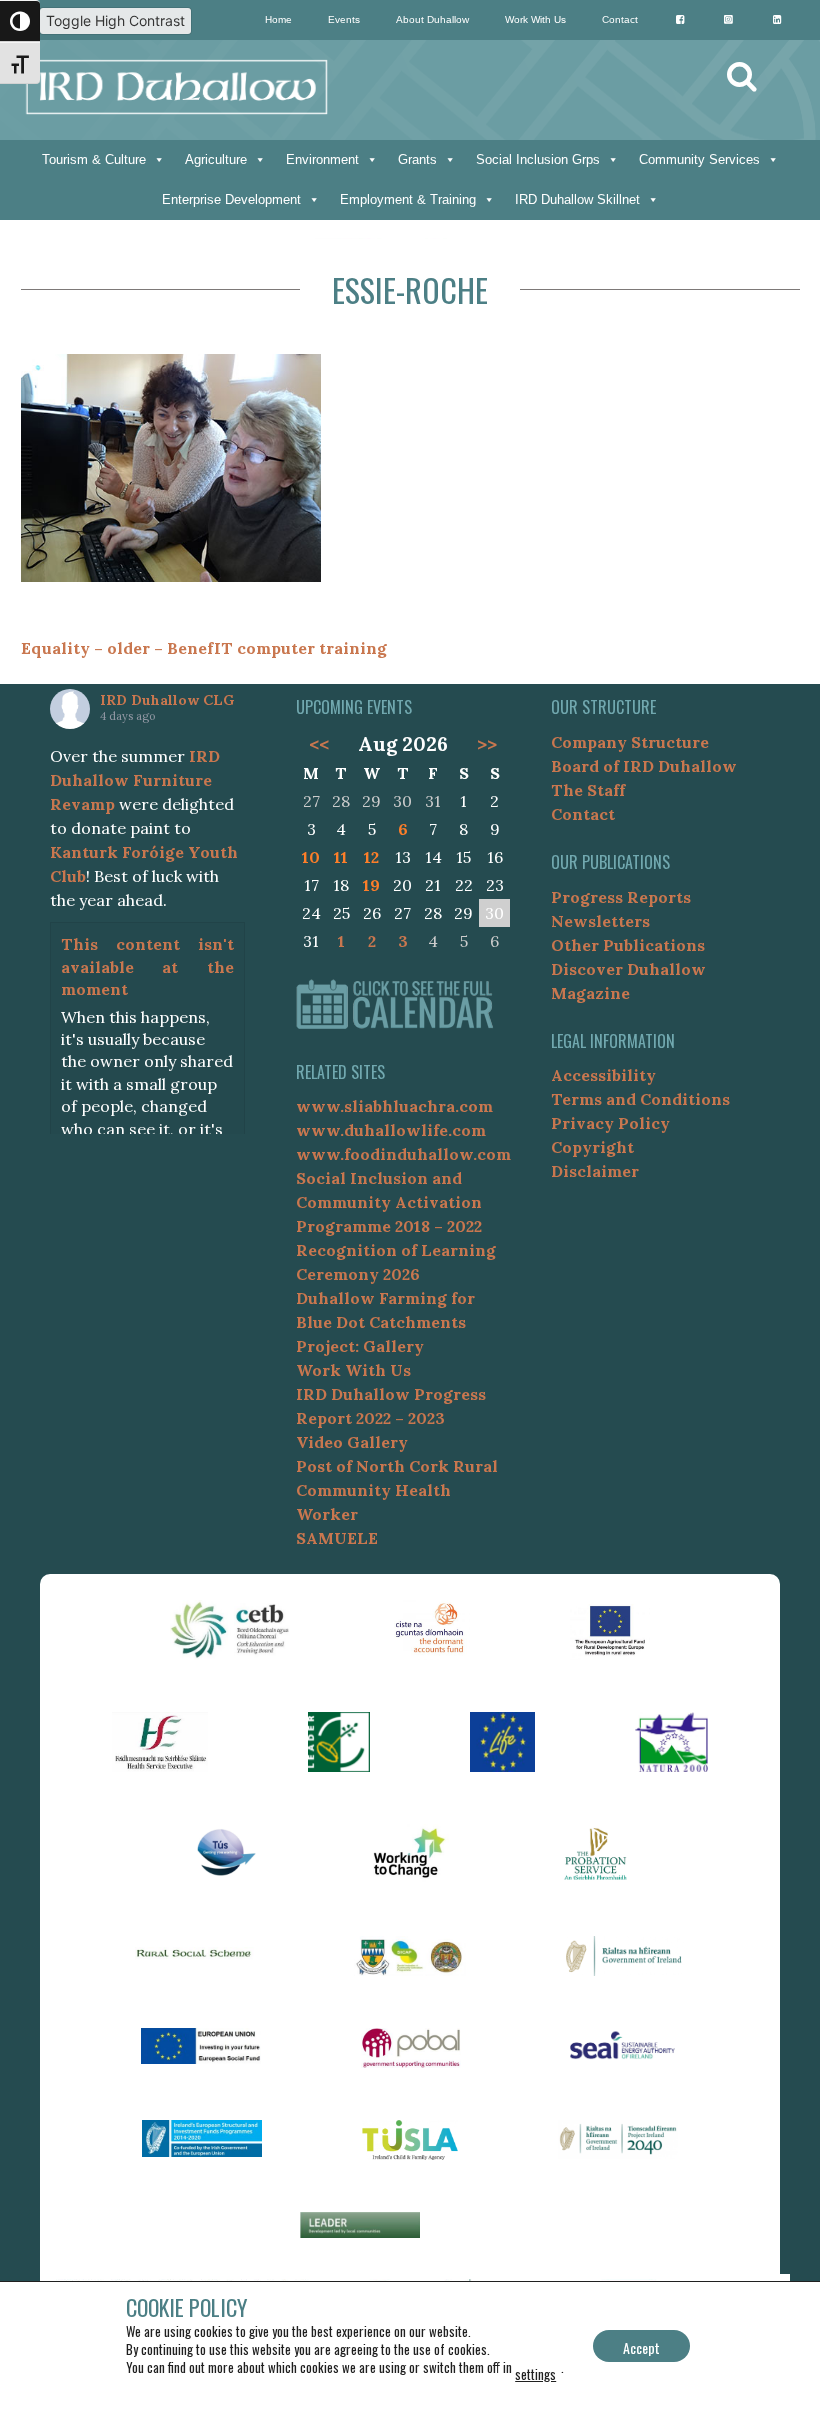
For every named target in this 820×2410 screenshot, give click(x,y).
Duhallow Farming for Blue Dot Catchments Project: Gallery (385, 1322)
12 (371, 857)
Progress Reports (621, 897)
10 (311, 857)
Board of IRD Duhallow (644, 766)
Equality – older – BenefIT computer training (204, 648)
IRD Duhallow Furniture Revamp (135, 780)
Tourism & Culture (94, 159)
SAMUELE (337, 1538)
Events (344, 19)
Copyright (592, 1147)
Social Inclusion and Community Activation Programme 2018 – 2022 (389, 1202)
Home (278, 19)
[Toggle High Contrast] (20, 21)
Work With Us (535, 19)
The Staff (588, 790)
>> (487, 744)
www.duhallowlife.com (391, 1130)
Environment (322, 159)
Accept (641, 2347)
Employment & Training (408, 199)
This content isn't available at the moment (147, 966)
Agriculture (216, 159)
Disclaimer (595, 1171)
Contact (620, 19)
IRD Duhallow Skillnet (577, 199)
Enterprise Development (231, 199)
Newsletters (600, 921)
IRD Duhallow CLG (167, 700)
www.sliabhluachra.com (394, 1106)
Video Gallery (352, 1442)
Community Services (699, 159)
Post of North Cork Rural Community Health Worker (397, 1490)
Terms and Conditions (640, 1099)
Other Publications (628, 945)
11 (341, 857)
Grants (417, 159)
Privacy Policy (610, 1123)
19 (371, 885)
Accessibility (603, 1075)
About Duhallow (432, 19)
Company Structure (630, 742)
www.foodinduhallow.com (403, 1154)
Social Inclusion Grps (538, 159)
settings (535, 2374)
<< (319, 744)
